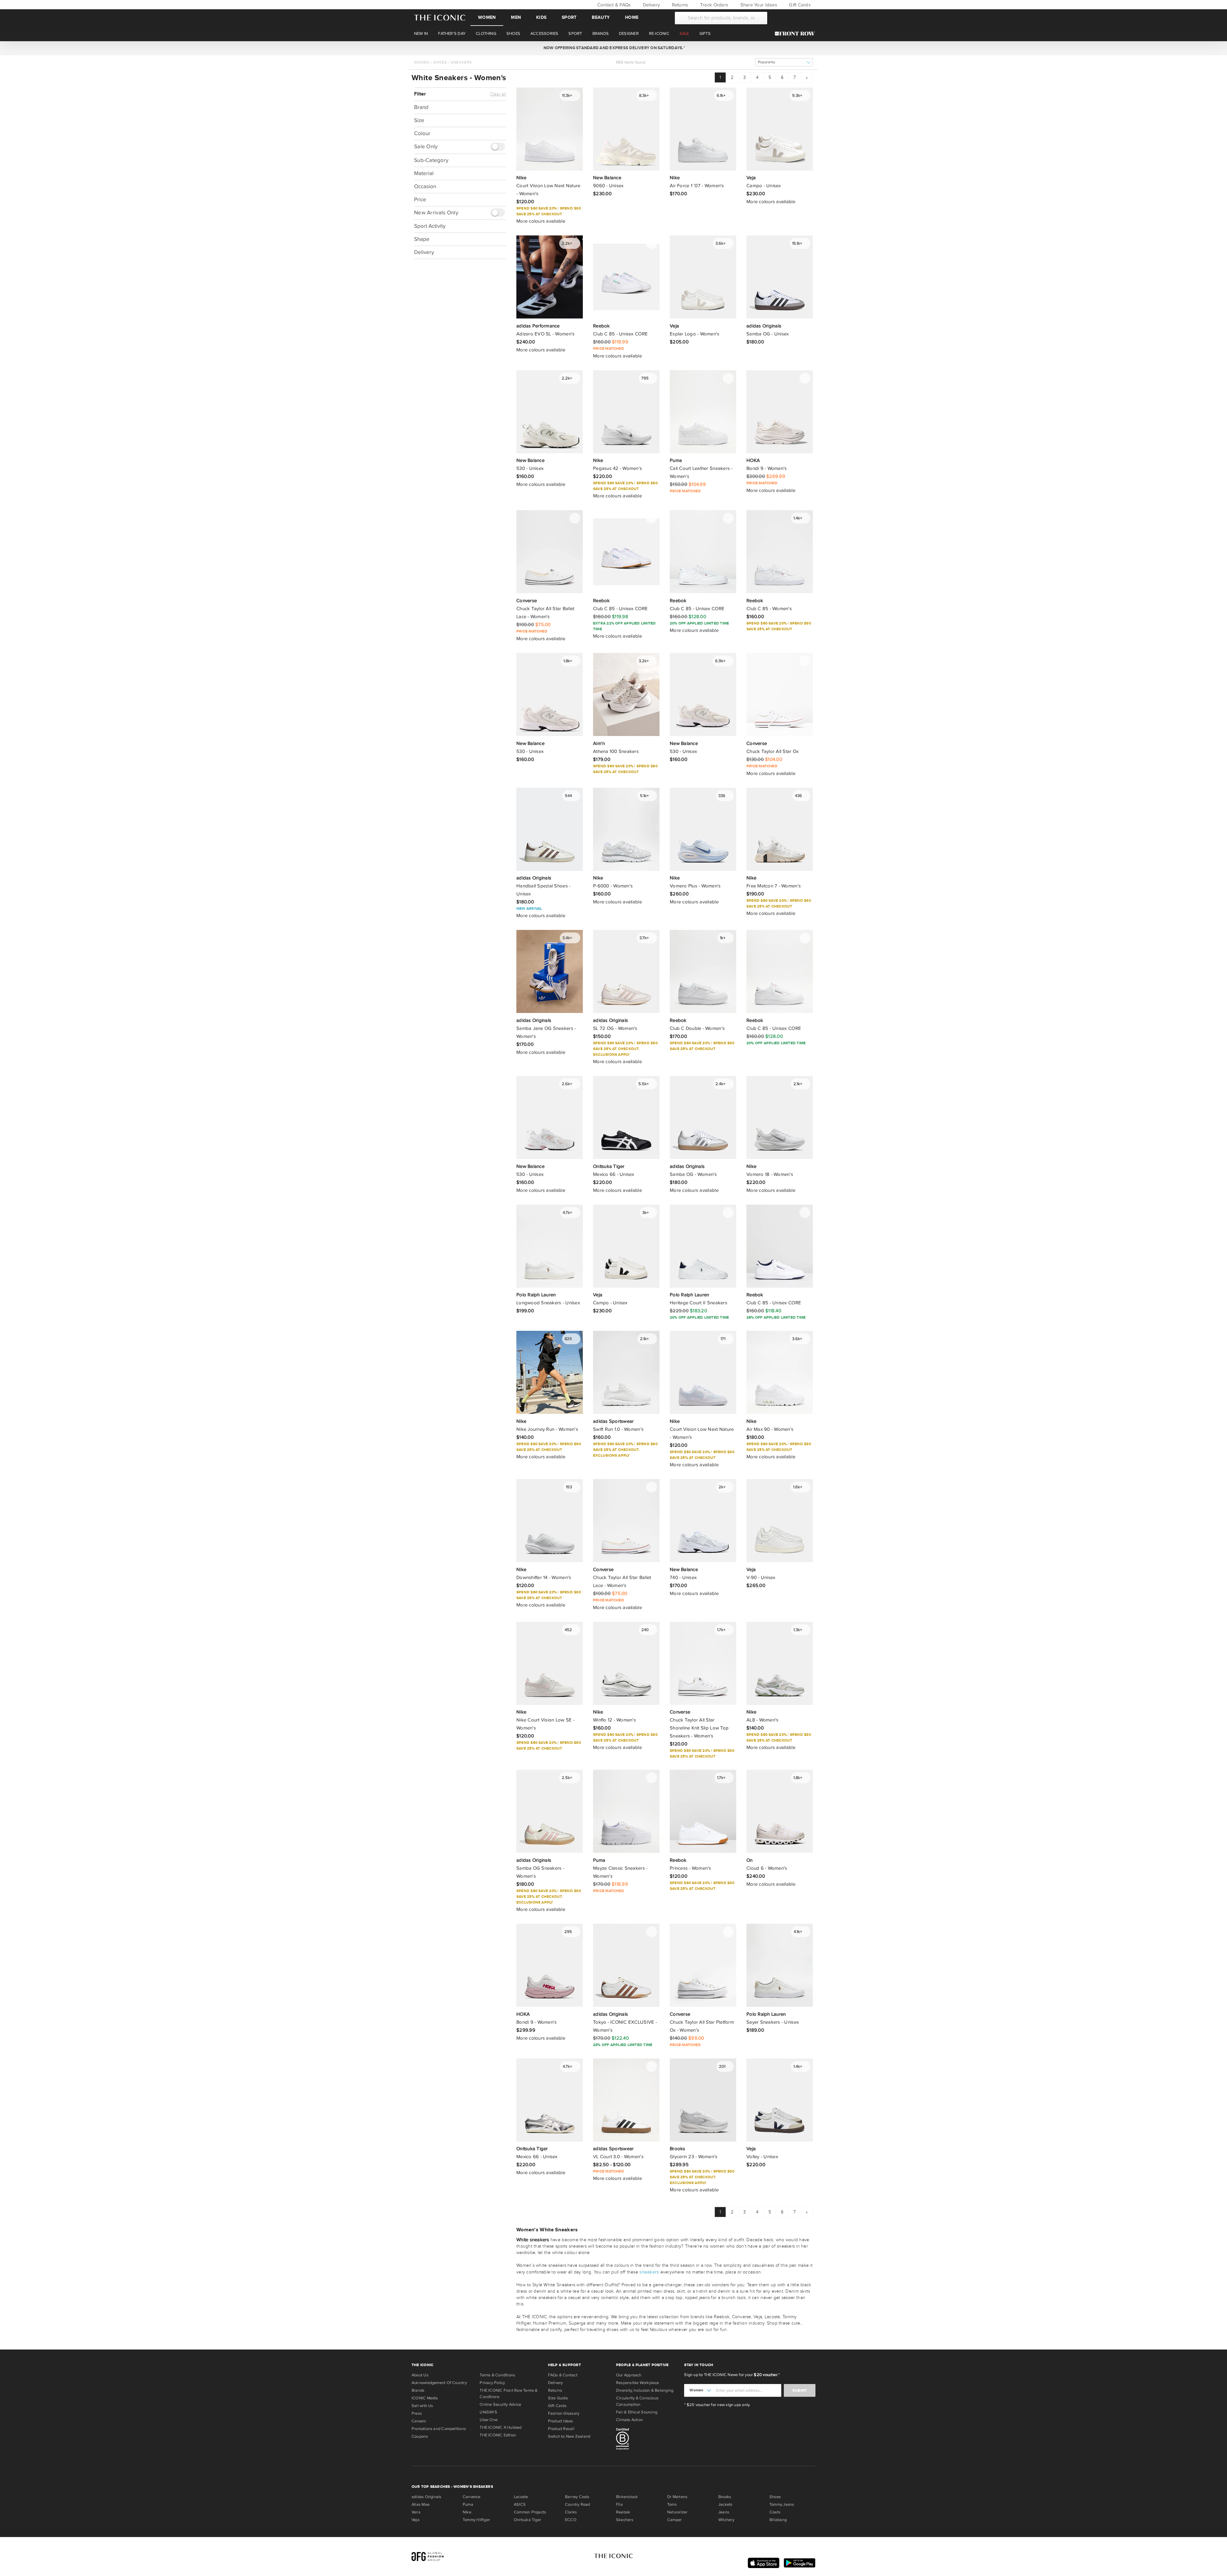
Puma (468, 2504)
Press (417, 2413)
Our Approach (629, 2375)
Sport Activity (430, 226)
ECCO (571, 2520)
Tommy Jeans (782, 2504)
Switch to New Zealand (569, 2436)
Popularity (767, 62)
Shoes (440, 62)
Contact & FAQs (613, 5)
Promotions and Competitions (439, 2429)
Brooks (725, 2497)
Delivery (651, 5)
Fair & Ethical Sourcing (637, 2412)
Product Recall (561, 2429)
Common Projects (530, 2512)
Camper (674, 2520)
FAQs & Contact (563, 2375)
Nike (467, 2512)
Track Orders (714, 5)
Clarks (571, 2512)
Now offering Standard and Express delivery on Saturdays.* (613, 48)
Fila (619, 2504)
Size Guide (558, 2398)
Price (420, 199)
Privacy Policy (492, 2383)
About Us (420, 2375)
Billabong (778, 2520)
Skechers (625, 2520)
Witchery (726, 2520)
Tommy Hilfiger (476, 2520)
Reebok (623, 2512)
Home (632, 17)
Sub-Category (431, 160)
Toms (672, 2504)
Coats (775, 2512)
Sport (569, 17)
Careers (419, 2421)
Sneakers (461, 62)
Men (516, 17)
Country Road (578, 2504)
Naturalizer (677, 2512)
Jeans (724, 2512)
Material (424, 173)
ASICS (520, 2504)
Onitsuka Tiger (527, 2520)
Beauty (601, 17)
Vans (416, 2512)
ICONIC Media (425, 2398)
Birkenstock (627, 2497)
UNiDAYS (488, 2412)
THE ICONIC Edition (498, 2435)
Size (419, 120)
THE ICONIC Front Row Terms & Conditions (509, 2394)
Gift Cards (799, 5)
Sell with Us (422, 2406)
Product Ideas (561, 2421)
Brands (418, 2390)
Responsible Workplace (638, 2383)
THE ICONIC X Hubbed (501, 2427)
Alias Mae (421, 2504)
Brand (421, 107)
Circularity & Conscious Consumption (637, 2401)
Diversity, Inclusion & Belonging (645, 2390)
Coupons (420, 2436)
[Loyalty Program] (796, 34)
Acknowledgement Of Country (439, 2383)
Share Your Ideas (758, 5)
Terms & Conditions (497, 2375)
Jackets (725, 2504)
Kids (541, 17)
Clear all (498, 94)
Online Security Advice (500, 2404)
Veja (416, 2520)
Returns (679, 5)
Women (487, 17)
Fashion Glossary (564, 2413)
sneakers (649, 2272)
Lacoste (521, 2497)
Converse (471, 2497)
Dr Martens (677, 2497)
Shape (422, 239)
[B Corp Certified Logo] (648, 2440)
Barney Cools (577, 2497)
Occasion (425, 186)
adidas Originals (427, 2497)
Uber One (489, 2420)
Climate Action (629, 2420)
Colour (422, 133)
